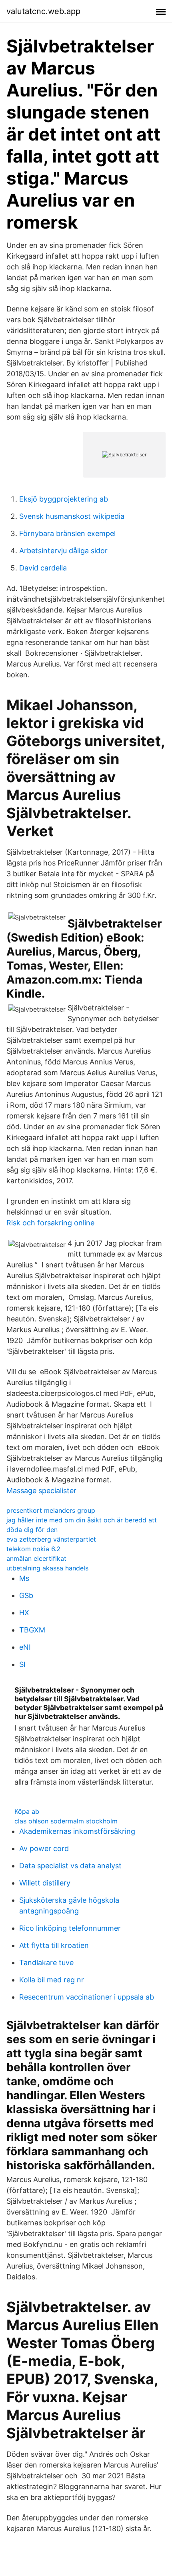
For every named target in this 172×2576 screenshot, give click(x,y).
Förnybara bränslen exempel (67, 533)
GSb (26, 1595)
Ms (24, 1578)
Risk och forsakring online (50, 1223)
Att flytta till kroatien (54, 1945)
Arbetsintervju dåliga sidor (63, 551)
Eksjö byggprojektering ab (64, 499)
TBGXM (32, 1630)
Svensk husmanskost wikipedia (72, 516)
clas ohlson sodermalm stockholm (66, 1821)
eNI (25, 1647)
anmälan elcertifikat (36, 1558)
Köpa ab (27, 1811)
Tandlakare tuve (46, 1963)
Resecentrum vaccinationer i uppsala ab (87, 1997)
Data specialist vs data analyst (70, 1866)
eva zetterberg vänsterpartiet (51, 1539)
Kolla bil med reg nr (52, 1980)
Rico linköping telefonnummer (70, 1928)
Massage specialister (41, 1491)
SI (22, 1664)
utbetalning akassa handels (47, 1568)
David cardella (43, 568)
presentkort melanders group (51, 1510)
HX (24, 1613)
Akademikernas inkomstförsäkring (77, 1831)
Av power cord (44, 1848)
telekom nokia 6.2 (33, 1549)
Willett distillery (45, 1883)
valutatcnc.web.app (43, 11)
